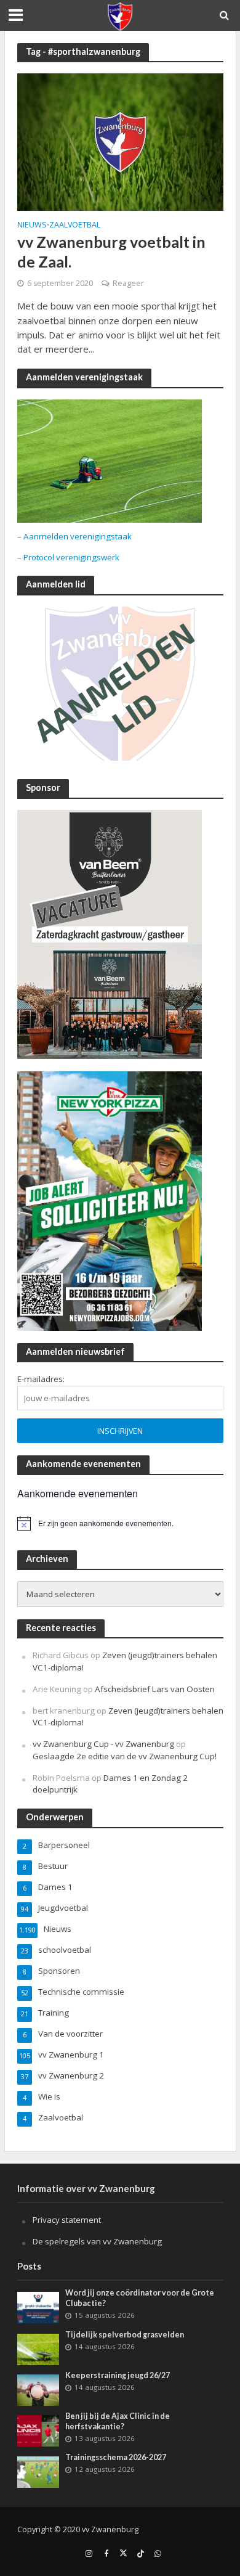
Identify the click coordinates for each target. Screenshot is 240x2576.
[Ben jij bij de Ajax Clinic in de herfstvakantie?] (38, 2430)
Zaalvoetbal (75, 226)
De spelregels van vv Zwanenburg (97, 2241)
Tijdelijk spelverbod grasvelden (125, 2335)
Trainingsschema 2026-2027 (116, 2457)
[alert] (120, 1523)
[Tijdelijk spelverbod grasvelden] (38, 2349)
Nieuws (32, 226)
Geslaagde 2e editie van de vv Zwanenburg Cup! (125, 1756)
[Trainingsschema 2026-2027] (38, 2472)
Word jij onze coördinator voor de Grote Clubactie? (140, 2298)
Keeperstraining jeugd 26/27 (118, 2375)
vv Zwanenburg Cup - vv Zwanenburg (103, 1744)
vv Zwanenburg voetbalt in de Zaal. (111, 251)
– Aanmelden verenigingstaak (74, 536)
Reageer (128, 283)
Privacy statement (67, 2220)
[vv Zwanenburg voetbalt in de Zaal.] (120, 141)
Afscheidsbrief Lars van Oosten (155, 1689)
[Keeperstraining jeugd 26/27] (38, 2389)
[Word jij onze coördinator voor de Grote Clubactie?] (38, 2307)
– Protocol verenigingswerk (68, 557)
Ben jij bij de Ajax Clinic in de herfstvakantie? (118, 2421)
